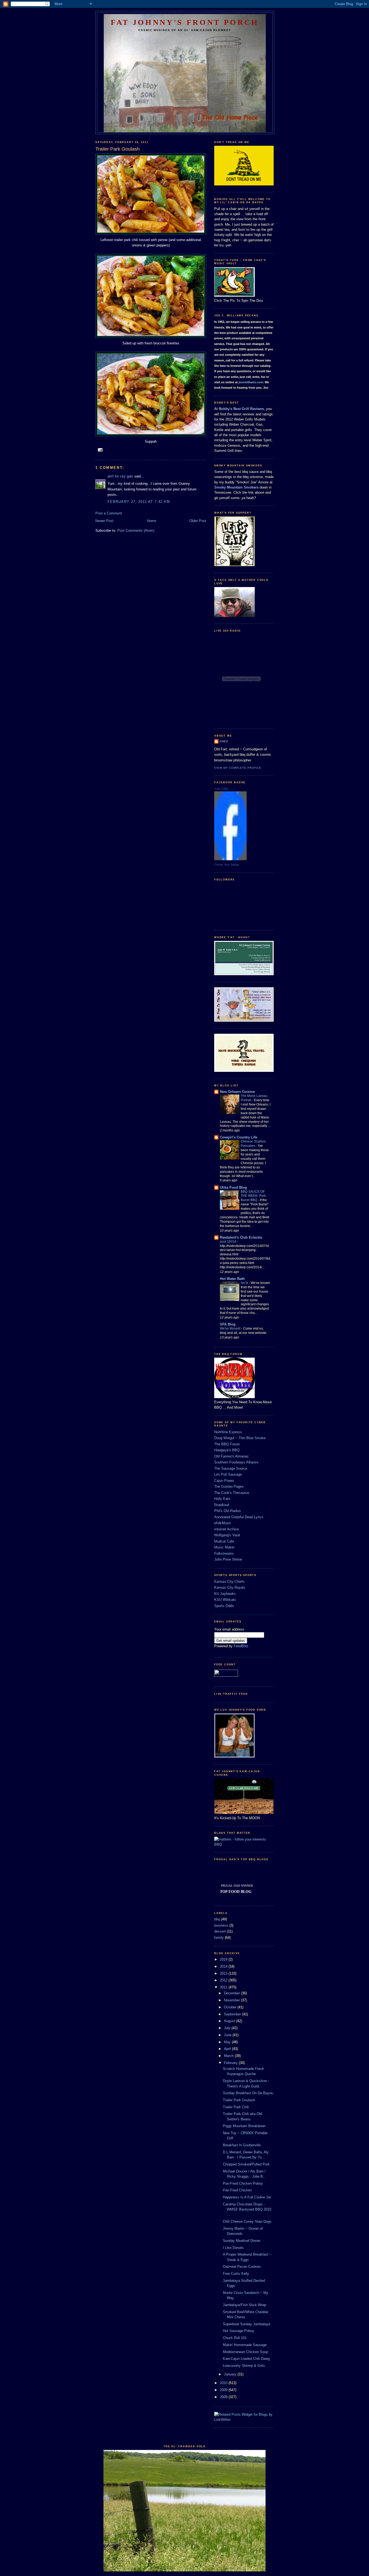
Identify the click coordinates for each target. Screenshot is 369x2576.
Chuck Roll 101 (235, 2338)
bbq (217, 1919)
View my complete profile (238, 768)
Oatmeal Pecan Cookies (242, 2267)
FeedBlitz (241, 1646)
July (228, 2028)
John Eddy (221, 789)
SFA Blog (228, 1324)
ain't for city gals (120, 476)
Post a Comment (109, 513)
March (229, 2056)
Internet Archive (227, 1529)
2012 (224, 1980)
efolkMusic (223, 1523)
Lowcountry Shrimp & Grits (244, 2366)
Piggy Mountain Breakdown (244, 2126)
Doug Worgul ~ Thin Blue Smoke (240, 1438)
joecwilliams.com (251, 382)
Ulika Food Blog (233, 1187)
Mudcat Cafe (224, 1541)
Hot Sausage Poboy (239, 2331)
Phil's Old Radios (228, 1511)
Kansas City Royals (230, 1587)
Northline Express (228, 1432)
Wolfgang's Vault (227, 1535)
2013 (224, 1973)
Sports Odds (224, 1606)
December (232, 1993)
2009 (224, 2390)
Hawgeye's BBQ (227, 1450)
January (231, 2374)
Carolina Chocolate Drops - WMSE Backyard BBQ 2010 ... (247, 2209)
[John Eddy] (230, 859)
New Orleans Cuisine (237, 1092)
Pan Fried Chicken (237, 2190)
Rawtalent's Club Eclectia (241, 1237)
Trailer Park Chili (236, 2107)
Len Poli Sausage (228, 1474)
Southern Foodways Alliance (236, 1462)
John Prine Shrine (228, 1559)
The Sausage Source (231, 1468)
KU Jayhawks (225, 1594)
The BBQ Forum (227, 1444)
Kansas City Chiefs (229, 1582)
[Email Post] (100, 450)
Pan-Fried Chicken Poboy (243, 2183)
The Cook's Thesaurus (232, 1493)
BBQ (218, 1844)
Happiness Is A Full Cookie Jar (247, 2197)
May (228, 2042)
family (219, 1938)
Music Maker (224, 1547)
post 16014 (229, 1242)
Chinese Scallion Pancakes (253, 1144)
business (221, 1925)
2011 (224, 1987)
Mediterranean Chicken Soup (245, 2352)
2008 (224, 2397)
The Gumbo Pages (229, 1487)
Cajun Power (224, 1481)
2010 (224, 2383)
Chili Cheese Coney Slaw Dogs (247, 2221)
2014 (224, 1966)
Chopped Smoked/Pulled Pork (246, 2164)
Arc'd (245, 1283)
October (231, 2007)
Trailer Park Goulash (239, 2100)
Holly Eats (222, 1499)
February (231, 2063)
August (230, 2021)
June (228, 2035)
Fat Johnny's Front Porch (185, 22)
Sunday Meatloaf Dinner (242, 2241)
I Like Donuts (233, 2248)
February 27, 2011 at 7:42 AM (139, 502)
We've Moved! (231, 1328)
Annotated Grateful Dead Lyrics (239, 1517)
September (233, 2014)
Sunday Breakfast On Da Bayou (248, 2093)
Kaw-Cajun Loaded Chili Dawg (246, 2359)
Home (152, 521)
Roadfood (222, 1505)
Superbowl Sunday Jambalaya (246, 2324)
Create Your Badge (227, 865)
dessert (220, 1931)
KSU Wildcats (225, 1600)
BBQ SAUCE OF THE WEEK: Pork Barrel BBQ (253, 1196)
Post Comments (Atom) (136, 531)
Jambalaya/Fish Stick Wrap (244, 2305)
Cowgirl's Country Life (239, 1137)
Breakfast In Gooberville (242, 2145)
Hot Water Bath (232, 1279)
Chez (224, 741)
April (228, 2049)
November (232, 2000)
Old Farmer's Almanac (232, 1456)
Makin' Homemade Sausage (245, 2345)
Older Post (198, 521)
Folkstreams (224, 1553)
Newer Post (104, 521)
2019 (224, 1959)
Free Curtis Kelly (236, 2274)
